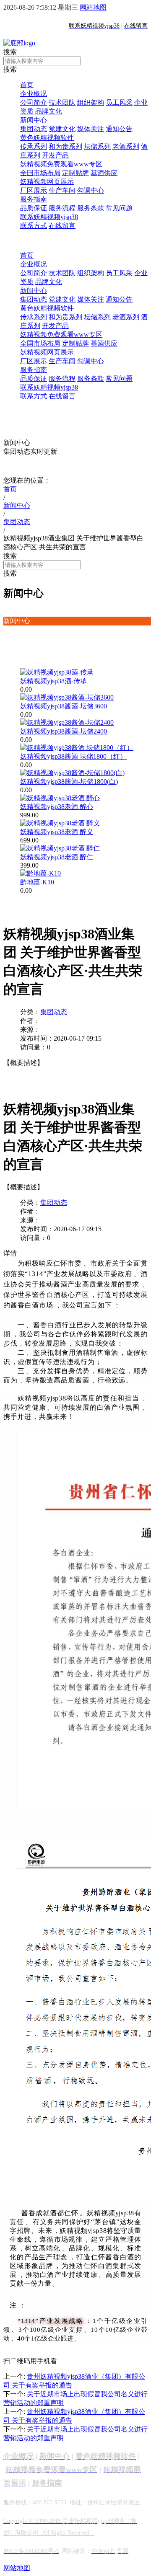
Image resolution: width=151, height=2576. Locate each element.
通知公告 (119, 129)
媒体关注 (91, 129)
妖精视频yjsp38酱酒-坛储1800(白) (69, 782)
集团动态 (34, 129)
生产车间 (62, 190)
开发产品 (55, 155)
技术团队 (62, 102)
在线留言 (62, 226)
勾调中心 (91, 190)
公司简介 (34, 102)
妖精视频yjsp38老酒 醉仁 (57, 857)
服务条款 (91, 208)
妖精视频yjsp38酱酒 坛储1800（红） (73, 756)
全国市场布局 (40, 173)
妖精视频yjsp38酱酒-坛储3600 (64, 706)
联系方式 (34, 226)
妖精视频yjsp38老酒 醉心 (57, 807)
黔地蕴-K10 (37, 882)
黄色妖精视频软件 (47, 138)
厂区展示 (34, 190)
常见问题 (119, 208)
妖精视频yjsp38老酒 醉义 (57, 832)
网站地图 (93, 7)
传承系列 (34, 146)
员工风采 (119, 102)
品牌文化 (49, 111)
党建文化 (62, 129)
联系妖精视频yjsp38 (49, 217)
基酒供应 (104, 173)
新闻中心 (34, 120)
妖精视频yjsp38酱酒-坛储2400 (64, 731)
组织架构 (91, 102)
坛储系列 (97, 146)
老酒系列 (126, 146)
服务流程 (62, 208)
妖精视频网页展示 (47, 182)
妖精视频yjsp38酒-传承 (53, 681)
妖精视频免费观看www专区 (61, 164)
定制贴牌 (75, 173)
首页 (27, 85)
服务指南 (34, 199)
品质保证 (34, 208)
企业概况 (34, 94)
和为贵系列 (65, 146)
